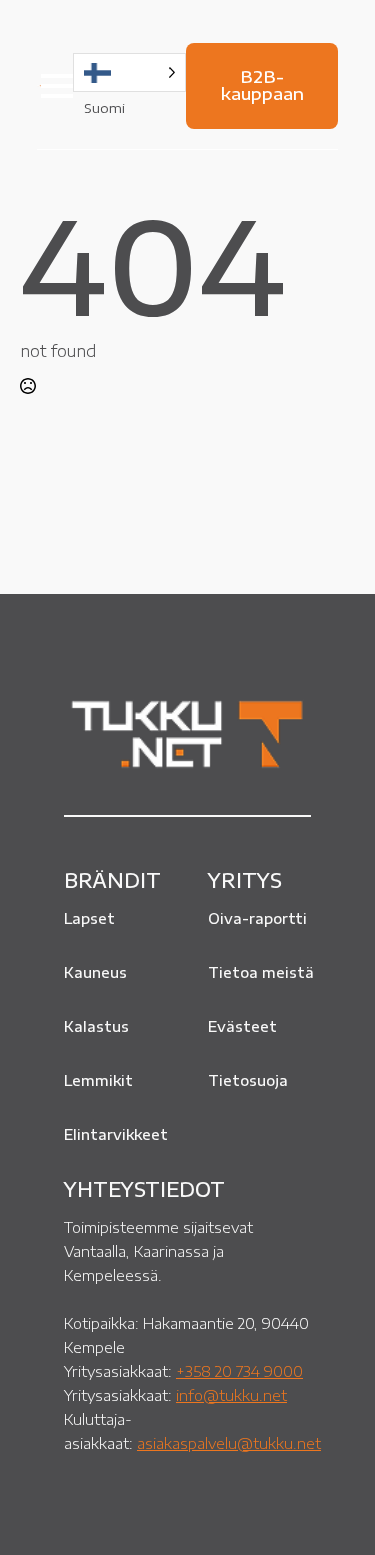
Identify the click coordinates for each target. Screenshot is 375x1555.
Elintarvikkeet (116, 1134)
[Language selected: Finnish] (129, 72)
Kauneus (95, 972)
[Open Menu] (57, 86)
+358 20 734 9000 (239, 1371)
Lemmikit (98, 1080)
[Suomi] (129, 72)
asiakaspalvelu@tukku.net (229, 1443)
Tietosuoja (248, 1080)
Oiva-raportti (257, 918)
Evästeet (242, 1026)
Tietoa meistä (261, 972)
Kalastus (96, 1026)
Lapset (89, 918)
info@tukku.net (231, 1395)
